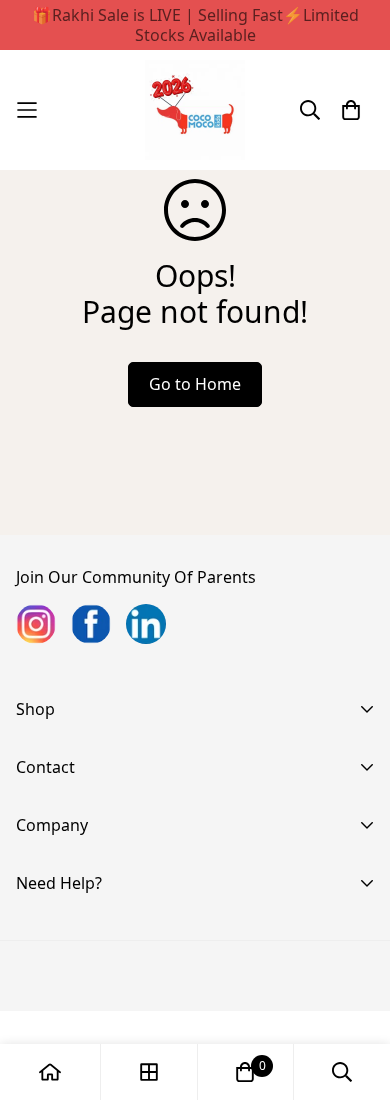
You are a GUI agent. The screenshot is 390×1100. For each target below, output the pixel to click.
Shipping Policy (73, 1032)
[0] (245, 1072)
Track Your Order (81, 936)
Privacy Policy (67, 968)
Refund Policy (67, 1000)
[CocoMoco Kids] (195, 110)
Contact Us (57, 852)
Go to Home (195, 384)
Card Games (62, 794)
